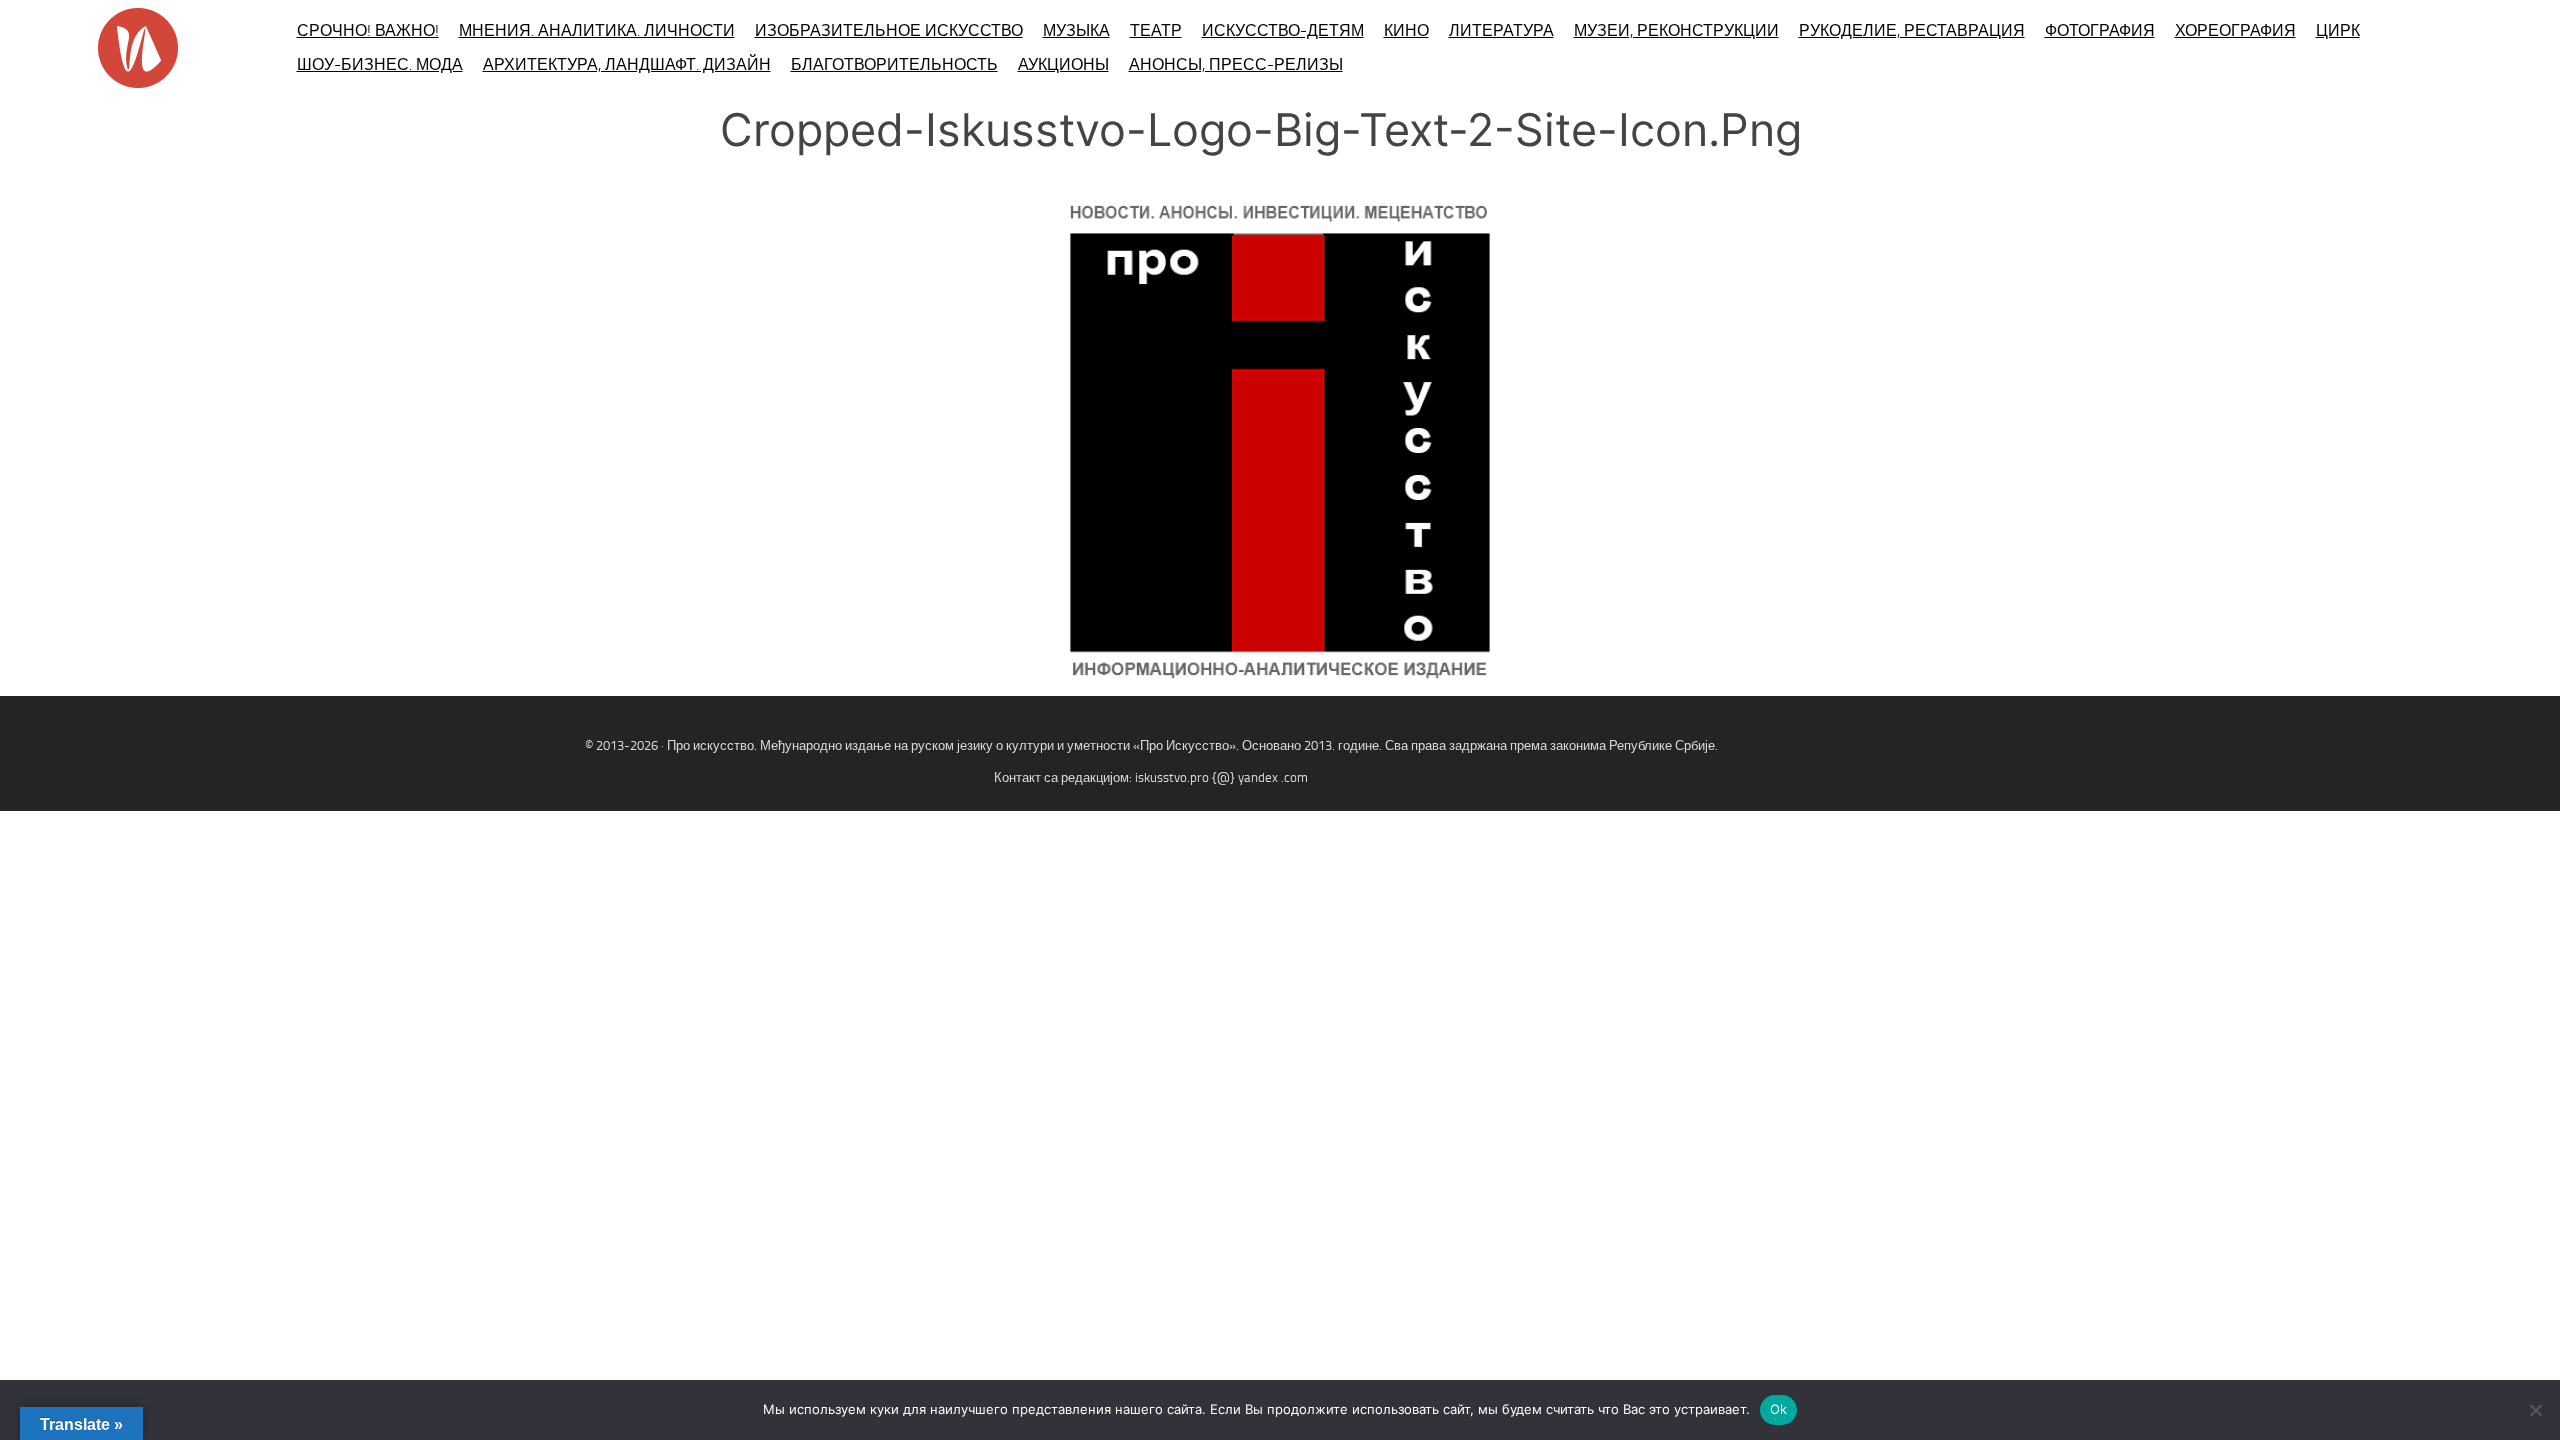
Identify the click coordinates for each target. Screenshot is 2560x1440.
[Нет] (2535, 1410)
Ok (1779, 1409)
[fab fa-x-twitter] (2526, 767)
